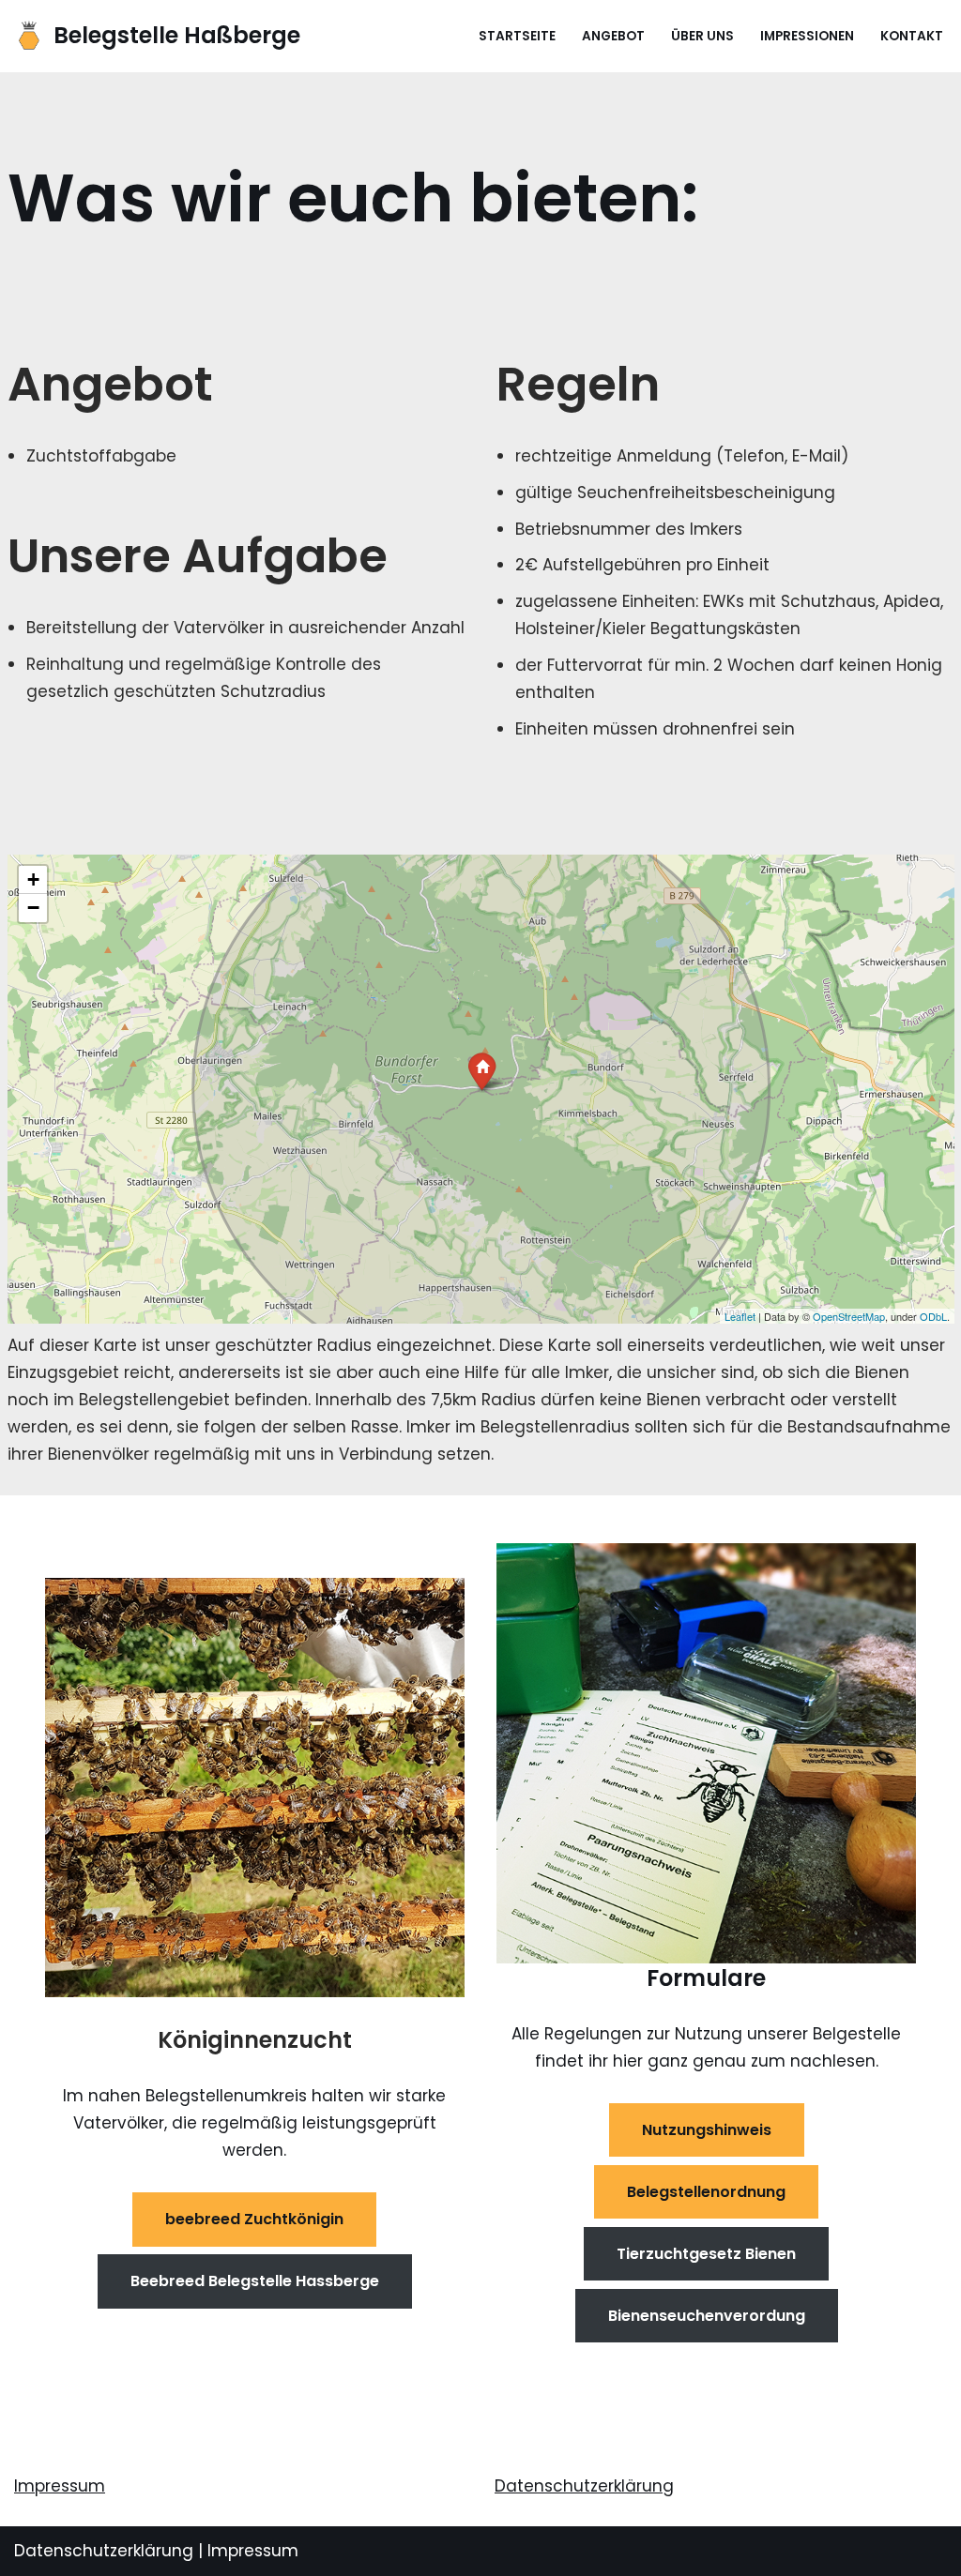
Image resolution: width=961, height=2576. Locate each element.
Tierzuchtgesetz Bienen (706, 2254)
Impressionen (807, 36)
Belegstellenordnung (706, 2192)
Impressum (60, 2486)
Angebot (613, 36)
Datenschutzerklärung (584, 2486)
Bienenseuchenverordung (707, 2316)
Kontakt (912, 36)
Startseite (517, 36)
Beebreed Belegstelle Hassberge (255, 2281)
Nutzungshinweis (707, 2130)
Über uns (702, 36)
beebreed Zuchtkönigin (254, 2219)
